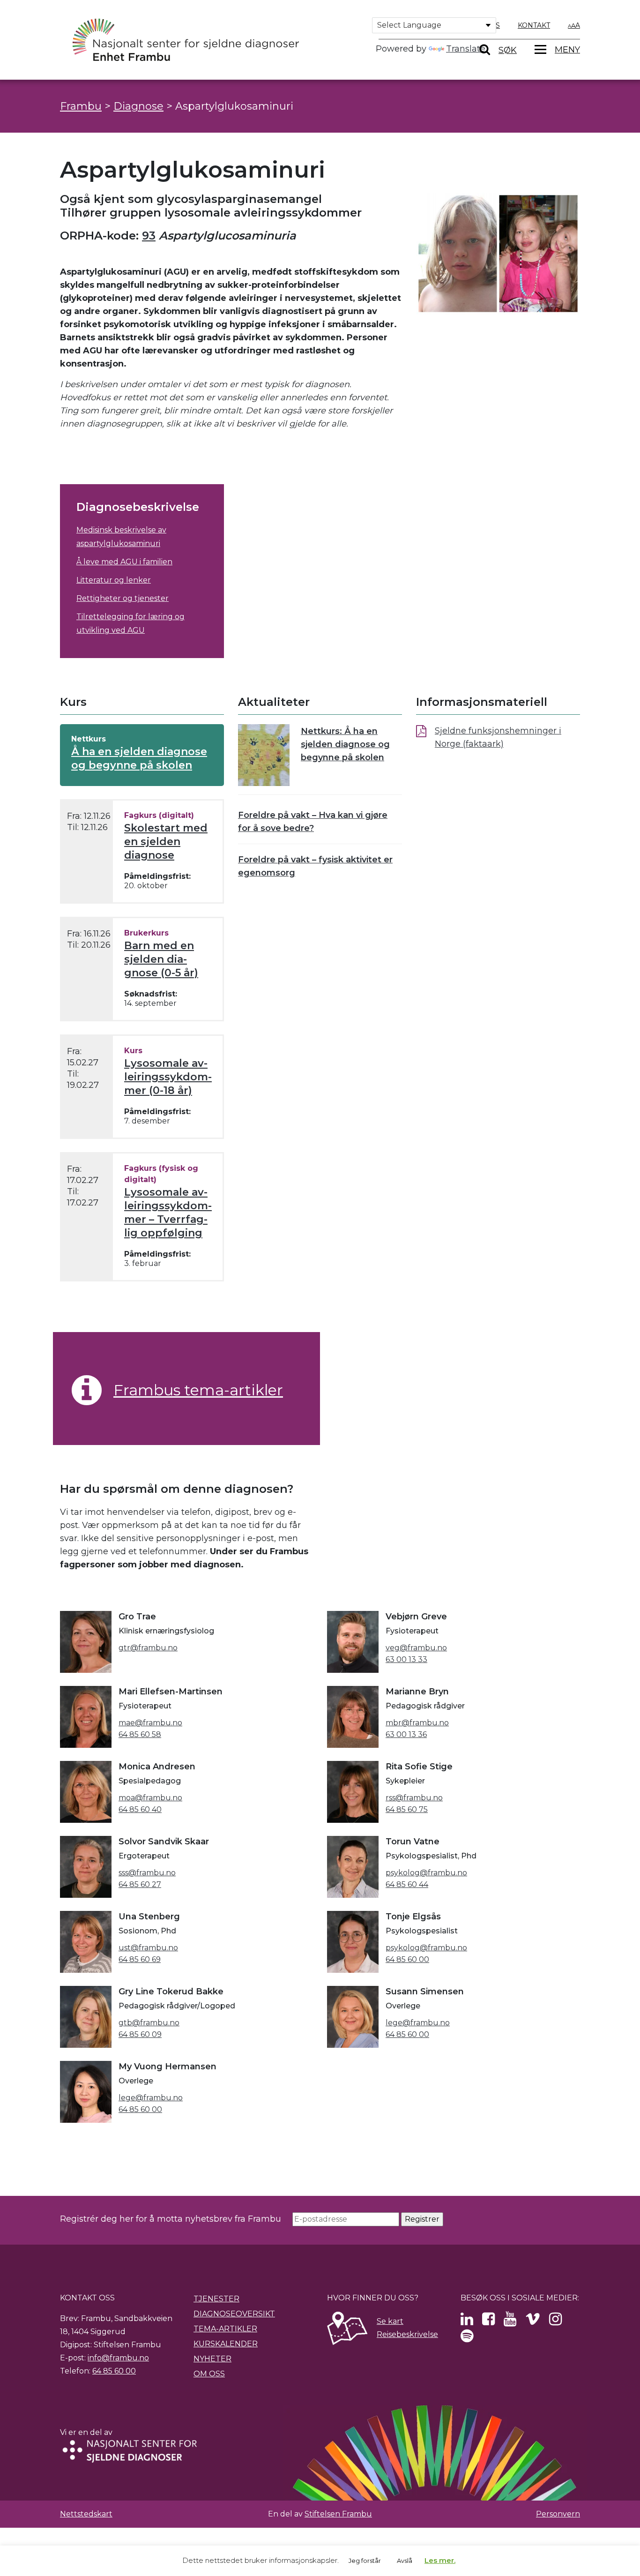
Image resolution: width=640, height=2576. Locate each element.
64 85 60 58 (140, 1734)
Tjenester (216, 2299)
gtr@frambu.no (148, 1648)
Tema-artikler (225, 2329)
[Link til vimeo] (533, 2322)
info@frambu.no (118, 2358)
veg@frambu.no (416, 1648)
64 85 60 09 (140, 2034)
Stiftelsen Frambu (338, 2514)
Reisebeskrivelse (407, 2334)
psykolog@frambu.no (426, 1873)
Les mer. (440, 2560)
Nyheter (212, 2359)
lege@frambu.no (418, 2023)
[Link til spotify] (467, 2339)
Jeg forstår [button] (365, 2561)
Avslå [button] (405, 2561)
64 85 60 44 (407, 1884)
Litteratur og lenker (114, 580)
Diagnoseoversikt (234, 2314)
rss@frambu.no (414, 1798)
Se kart (390, 2321)
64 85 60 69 (140, 1959)
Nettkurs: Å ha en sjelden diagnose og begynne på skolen (345, 744)
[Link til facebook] (488, 2322)
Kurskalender (226, 2344)
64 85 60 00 (407, 1959)
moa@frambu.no (150, 1798)
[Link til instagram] (555, 2322)
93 (149, 236)
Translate (466, 49)
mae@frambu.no (150, 1723)
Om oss (209, 2374)
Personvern (558, 2514)
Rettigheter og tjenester (123, 598)
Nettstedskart (86, 2514)
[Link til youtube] (510, 2322)
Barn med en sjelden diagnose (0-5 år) (161, 959)
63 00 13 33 (406, 1659)
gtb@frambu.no (149, 2023)
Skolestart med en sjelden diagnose (166, 842)
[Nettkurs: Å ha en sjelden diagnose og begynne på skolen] (264, 755)
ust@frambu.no (148, 1948)
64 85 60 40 (140, 1809)
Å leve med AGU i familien (124, 562)
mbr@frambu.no (417, 1723)
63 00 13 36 (406, 1734)
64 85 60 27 (140, 1884)
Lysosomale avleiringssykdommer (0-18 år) (168, 1077)
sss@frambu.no (147, 1873)
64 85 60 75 (407, 1809)
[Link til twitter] (467, 2322)
